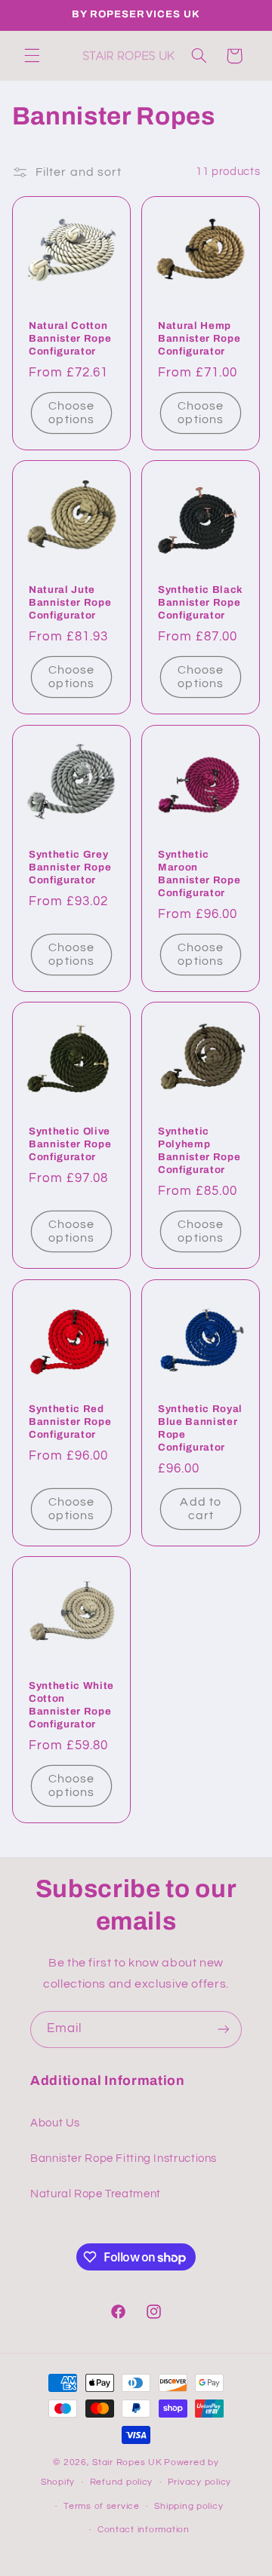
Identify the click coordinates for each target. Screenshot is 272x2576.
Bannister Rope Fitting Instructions (124, 2158)
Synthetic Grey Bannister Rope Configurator (70, 866)
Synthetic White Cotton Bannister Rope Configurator (71, 1705)
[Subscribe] (224, 2029)
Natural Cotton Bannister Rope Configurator (70, 338)
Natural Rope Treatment (96, 2194)
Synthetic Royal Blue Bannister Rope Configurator (200, 1427)
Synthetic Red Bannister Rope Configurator (70, 1421)
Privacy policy (199, 2482)
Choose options (71, 412)
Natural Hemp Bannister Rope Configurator (199, 338)
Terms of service (102, 2506)
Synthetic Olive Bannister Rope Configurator (70, 1144)
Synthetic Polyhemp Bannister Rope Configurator (199, 1150)
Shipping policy (189, 2506)
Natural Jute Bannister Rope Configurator (70, 602)
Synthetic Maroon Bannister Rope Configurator (199, 873)
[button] (32, 56)
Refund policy (122, 2482)
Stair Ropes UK (127, 2462)
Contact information (144, 2530)
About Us (55, 2123)
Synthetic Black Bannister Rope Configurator (201, 602)
